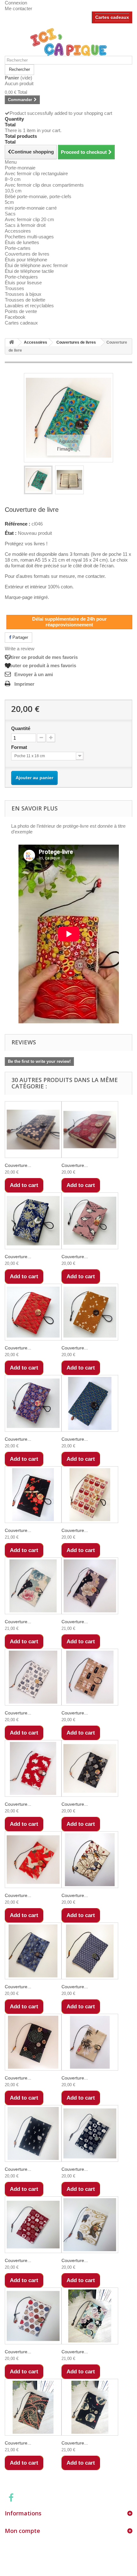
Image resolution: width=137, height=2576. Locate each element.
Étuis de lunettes (22, 242)
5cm (9, 202)
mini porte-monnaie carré (31, 208)
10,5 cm (13, 191)
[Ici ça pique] (68, 42)
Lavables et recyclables (29, 306)
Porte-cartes (18, 248)
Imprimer (24, 684)
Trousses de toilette (25, 300)
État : (11, 533)
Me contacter (18, 8)
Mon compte (22, 2531)
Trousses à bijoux (23, 294)
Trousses (14, 288)
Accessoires (18, 231)
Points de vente (21, 311)
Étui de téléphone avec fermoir (36, 265)
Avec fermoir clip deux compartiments (44, 185)
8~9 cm (13, 179)
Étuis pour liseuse (23, 283)
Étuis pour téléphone (26, 260)
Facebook (15, 317)
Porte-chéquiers (21, 277)
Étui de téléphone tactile (29, 271)
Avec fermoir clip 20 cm (29, 219)
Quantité (21, 728)
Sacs (10, 214)
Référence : (18, 524)
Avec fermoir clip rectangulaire (36, 173)
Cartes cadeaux (112, 17)
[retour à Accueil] (11, 343)
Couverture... (18, 1165)
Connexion (16, 3)
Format (20, 747)
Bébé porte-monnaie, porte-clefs (38, 196)
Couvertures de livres (27, 254)
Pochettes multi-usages (29, 237)
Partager (20, 637)
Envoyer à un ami (34, 674)
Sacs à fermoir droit (25, 225)
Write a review (20, 649)
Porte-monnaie (20, 168)
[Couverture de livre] (38, 480)
